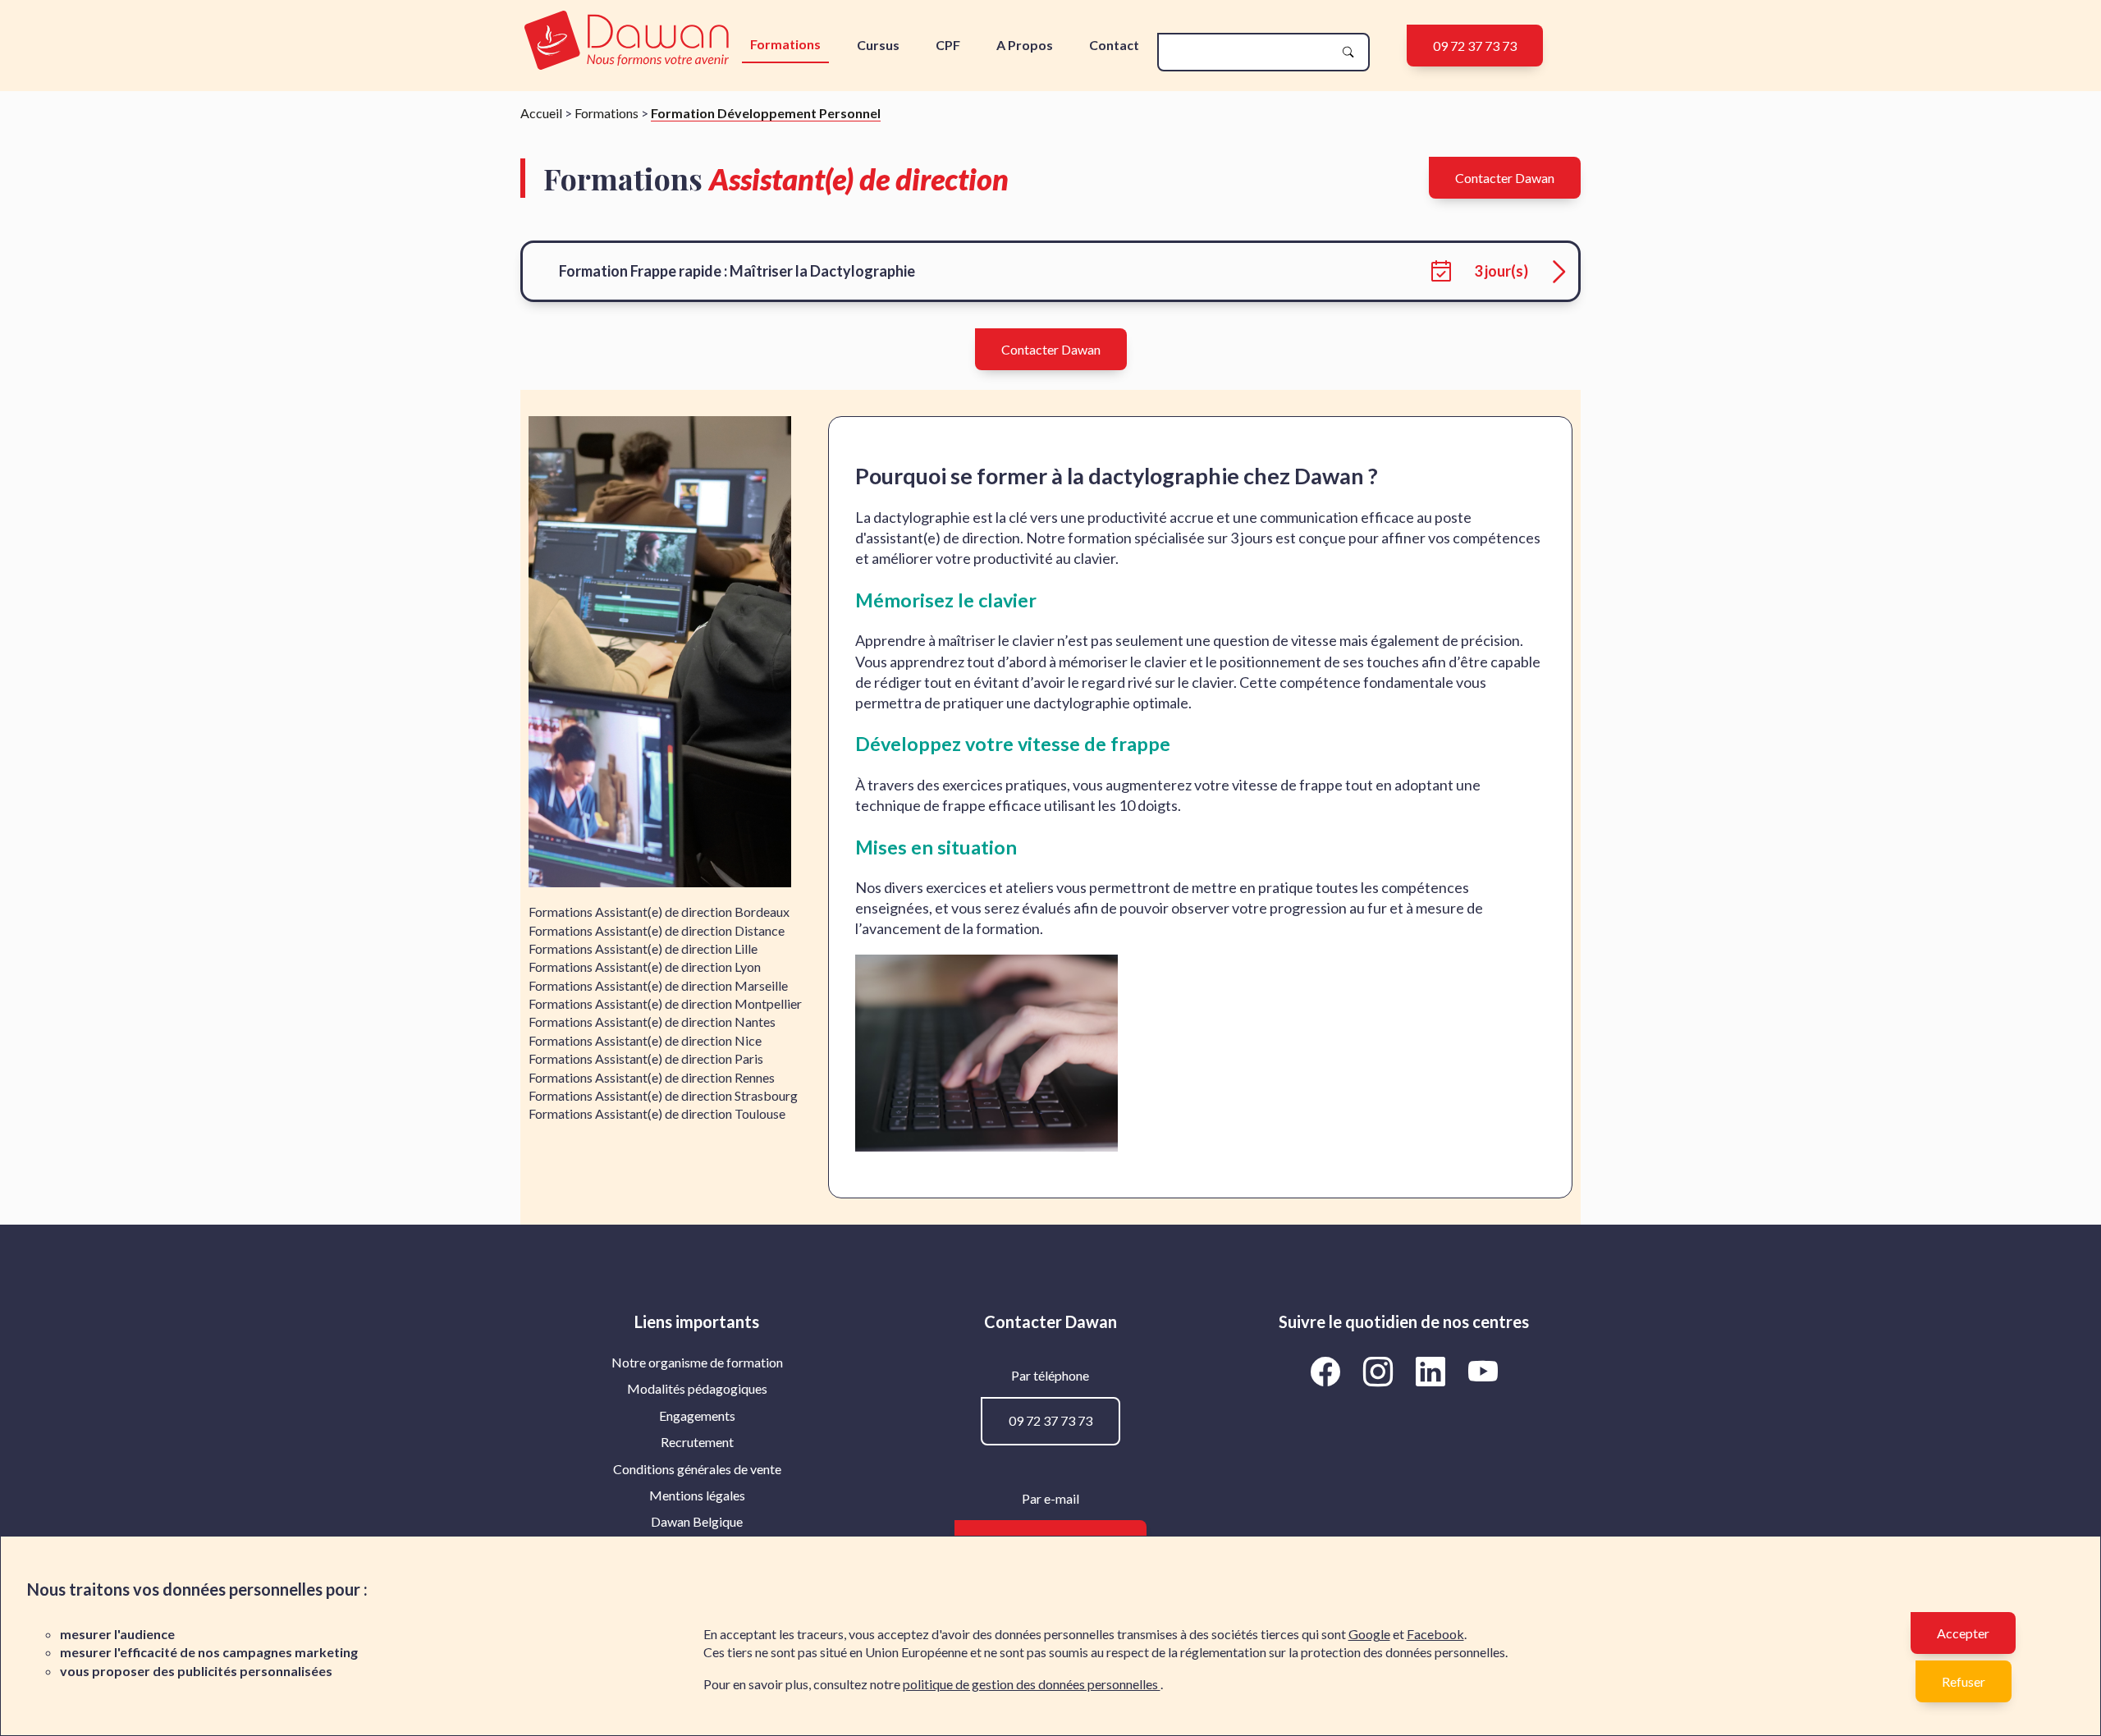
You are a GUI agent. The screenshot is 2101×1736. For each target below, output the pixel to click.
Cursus (878, 45)
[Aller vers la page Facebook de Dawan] (1328, 1372)
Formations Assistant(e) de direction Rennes (652, 1077)
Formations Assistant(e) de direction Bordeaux (659, 912)
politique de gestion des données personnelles (1032, 1684)
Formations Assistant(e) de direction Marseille (658, 985)
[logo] (627, 41)
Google (1369, 1634)
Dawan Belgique (697, 1521)
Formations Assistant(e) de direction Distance (657, 930)
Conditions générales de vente (697, 1469)
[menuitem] (697, 1363)
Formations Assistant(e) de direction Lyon (645, 966)
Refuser (1964, 1681)
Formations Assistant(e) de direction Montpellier (665, 1003)
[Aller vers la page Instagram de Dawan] (1380, 1372)
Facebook (1435, 1634)
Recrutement (697, 1442)
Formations (785, 44)
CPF (948, 45)
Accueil (541, 113)
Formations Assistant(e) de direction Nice (645, 1040)
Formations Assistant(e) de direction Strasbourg (663, 1095)
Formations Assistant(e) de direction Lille (643, 948)
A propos (1025, 45)
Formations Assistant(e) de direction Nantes (652, 1021)
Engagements (697, 1415)
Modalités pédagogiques (697, 1388)
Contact (1114, 45)
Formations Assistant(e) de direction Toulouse (657, 1113)
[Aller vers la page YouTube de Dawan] (1483, 1372)
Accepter (1963, 1633)
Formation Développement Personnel (766, 113)
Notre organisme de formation (697, 1362)
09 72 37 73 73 (1475, 46)
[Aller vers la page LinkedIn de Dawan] (1433, 1372)
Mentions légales (697, 1495)
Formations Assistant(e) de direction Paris (646, 1058)
